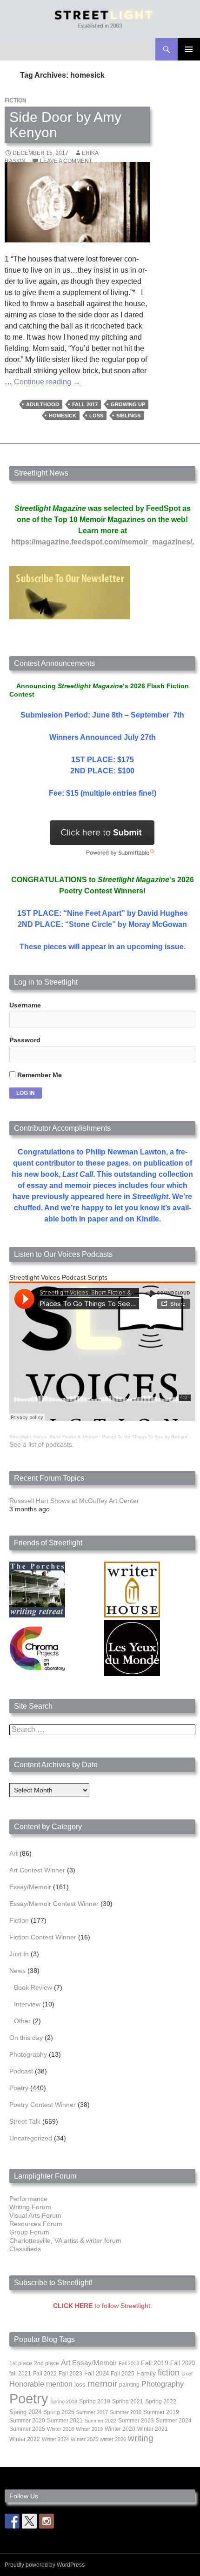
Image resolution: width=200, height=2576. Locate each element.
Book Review (33, 1987)
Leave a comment (66, 161)
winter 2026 (113, 2439)
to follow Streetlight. (103, 2306)
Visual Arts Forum (35, 2215)
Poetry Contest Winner (43, 2105)
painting (129, 2385)
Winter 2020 (120, 2429)
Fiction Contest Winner (43, 1937)
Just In (19, 1954)
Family (146, 2373)
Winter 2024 (55, 2439)
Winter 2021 (153, 2429)
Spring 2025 (59, 2412)
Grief (187, 2374)
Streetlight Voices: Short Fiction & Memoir (53, 1437)
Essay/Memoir (30, 1887)
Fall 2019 (155, 2363)
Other (22, 2021)
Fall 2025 (123, 2374)
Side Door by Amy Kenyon (65, 125)
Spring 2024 (25, 2412)
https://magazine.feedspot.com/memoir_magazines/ (102, 542)
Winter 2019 (89, 2429)
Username (25, 1005)
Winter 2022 (25, 2439)
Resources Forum (36, 2224)
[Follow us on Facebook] (12, 2521)
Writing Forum (30, 2207)
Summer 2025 (27, 2429)
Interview (27, 2004)
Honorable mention (41, 2384)
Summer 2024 (174, 2421)
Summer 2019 (161, 2412)
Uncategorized (31, 2138)
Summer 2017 (92, 2412)
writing (141, 2438)
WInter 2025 (84, 2439)
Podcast (21, 2071)
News (17, 1971)
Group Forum (29, 2232)
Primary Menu (189, 49)
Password (25, 1040)
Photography (28, 2054)
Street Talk (25, 2121)
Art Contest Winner (37, 1870)
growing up (128, 404)
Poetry (19, 2088)
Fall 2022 (45, 2374)
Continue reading (47, 382)
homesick (63, 416)
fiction (169, 2373)
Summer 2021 (65, 2421)
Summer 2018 (126, 2412)
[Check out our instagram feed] (47, 2521)
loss (96, 416)
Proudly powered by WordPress (45, 2565)
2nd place (47, 2363)
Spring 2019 (95, 2402)
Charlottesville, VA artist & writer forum (65, 2241)
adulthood (43, 404)
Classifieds (25, 2249)
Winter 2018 (60, 2429)
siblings (128, 416)
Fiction (16, 101)
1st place (21, 2363)
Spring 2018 (64, 2402)
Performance (28, 2199)
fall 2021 (20, 2374)
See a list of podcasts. (42, 1444)
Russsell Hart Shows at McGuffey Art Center (74, 1501)
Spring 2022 (161, 2402)
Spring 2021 (128, 2402)
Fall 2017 (85, 404)
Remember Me (39, 1075)
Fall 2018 (129, 2363)
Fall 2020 (183, 2363)
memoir (102, 2384)
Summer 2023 (136, 2421)
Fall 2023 (70, 2374)
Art (13, 1853)
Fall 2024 (97, 2374)
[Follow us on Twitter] (29, 2521)
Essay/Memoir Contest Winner (54, 1904)
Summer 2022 (100, 2421)
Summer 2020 (27, 2421)
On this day (26, 2038)
